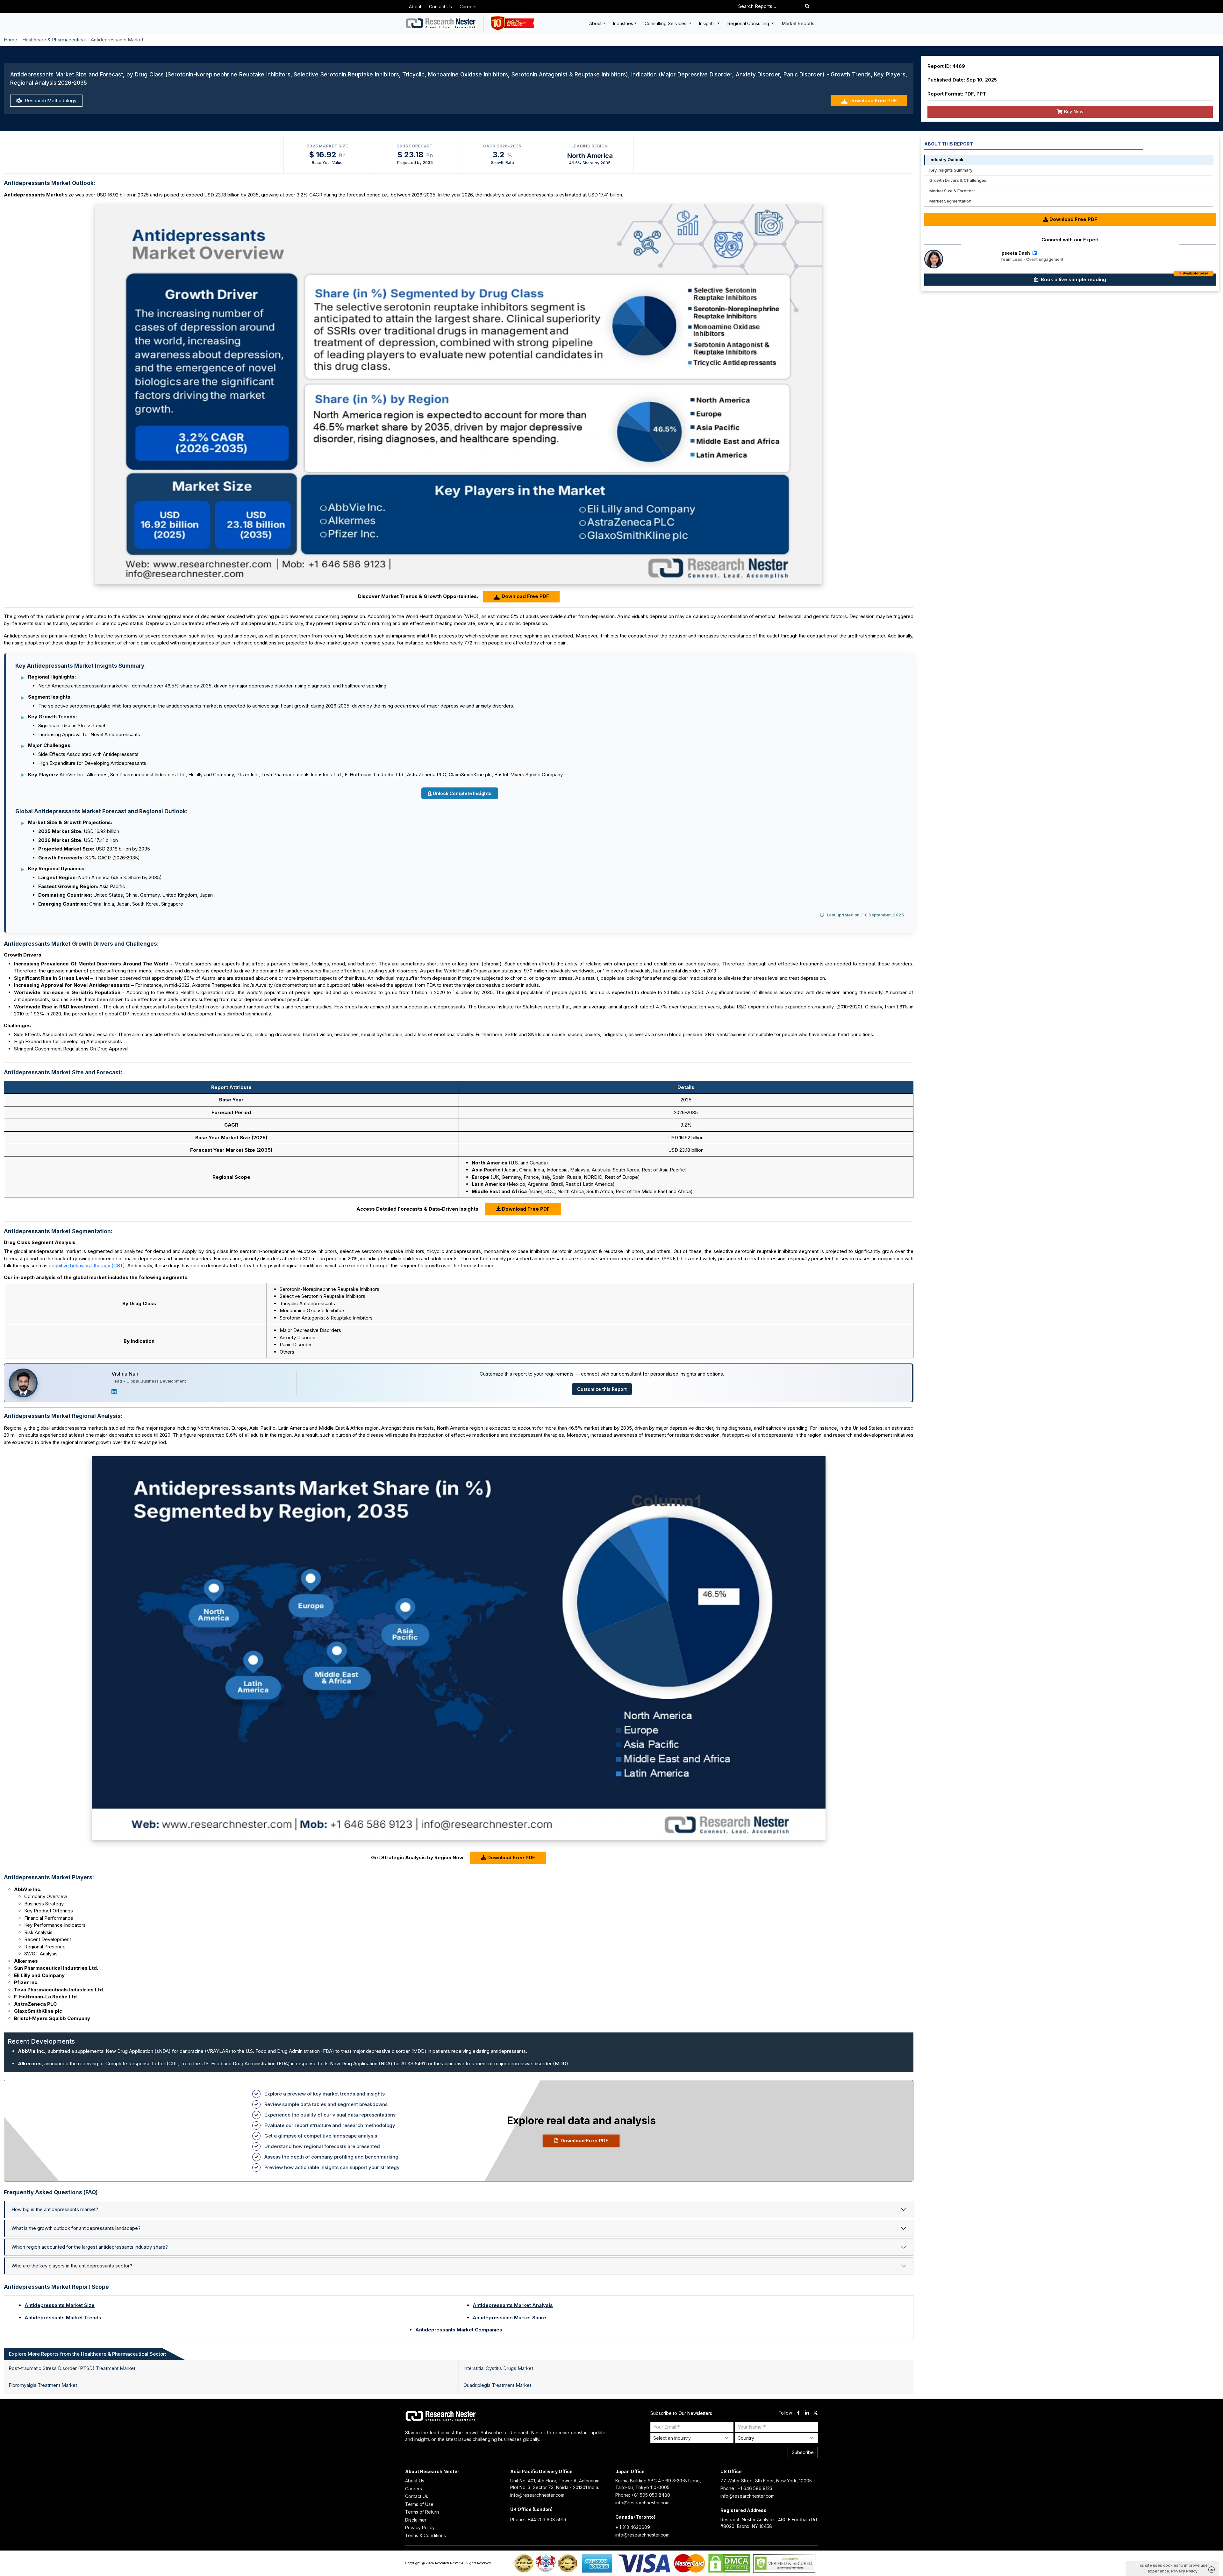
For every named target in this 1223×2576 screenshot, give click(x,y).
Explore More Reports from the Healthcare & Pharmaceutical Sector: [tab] (88, 2354)
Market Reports (798, 23)
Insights (708, 23)
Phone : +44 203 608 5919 (538, 2519)
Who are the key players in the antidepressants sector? (72, 2266)
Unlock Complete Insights (462, 793)
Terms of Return (422, 2512)
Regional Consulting (749, 23)
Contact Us (440, 7)
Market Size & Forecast (952, 191)
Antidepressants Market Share (509, 2318)
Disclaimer (416, 2520)
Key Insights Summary (951, 170)
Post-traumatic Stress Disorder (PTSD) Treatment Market (72, 2368)
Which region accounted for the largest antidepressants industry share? (90, 2247)
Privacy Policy (420, 2527)
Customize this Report (602, 1389)
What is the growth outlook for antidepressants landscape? (76, 2228)
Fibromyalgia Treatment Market (43, 2385)
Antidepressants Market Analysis (513, 2305)
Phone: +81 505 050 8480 (643, 2495)
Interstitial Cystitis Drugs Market (498, 2368)
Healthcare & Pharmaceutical (54, 40)
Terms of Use (419, 2504)
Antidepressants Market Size (60, 2305)
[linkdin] (807, 2413)
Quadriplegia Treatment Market (497, 2385)
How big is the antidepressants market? (55, 2209)
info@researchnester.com (537, 2495)
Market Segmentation (950, 201)
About (415, 7)
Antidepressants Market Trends (63, 2318)
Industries (623, 23)
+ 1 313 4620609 (633, 2527)
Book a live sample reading (1124, 278)
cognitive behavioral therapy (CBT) (87, 1266)
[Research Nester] (441, 23)
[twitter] (815, 2413)
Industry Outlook (946, 160)
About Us (415, 2481)
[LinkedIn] (114, 1392)
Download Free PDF (873, 100)
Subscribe (803, 2452)
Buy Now (1073, 112)
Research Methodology (50, 100)
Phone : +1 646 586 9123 (746, 2488)
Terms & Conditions (426, 2535)
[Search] (807, 7)
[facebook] (798, 2413)
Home (11, 40)
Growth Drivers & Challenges (958, 180)
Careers (468, 7)
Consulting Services (666, 23)
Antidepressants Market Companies (459, 2330)
